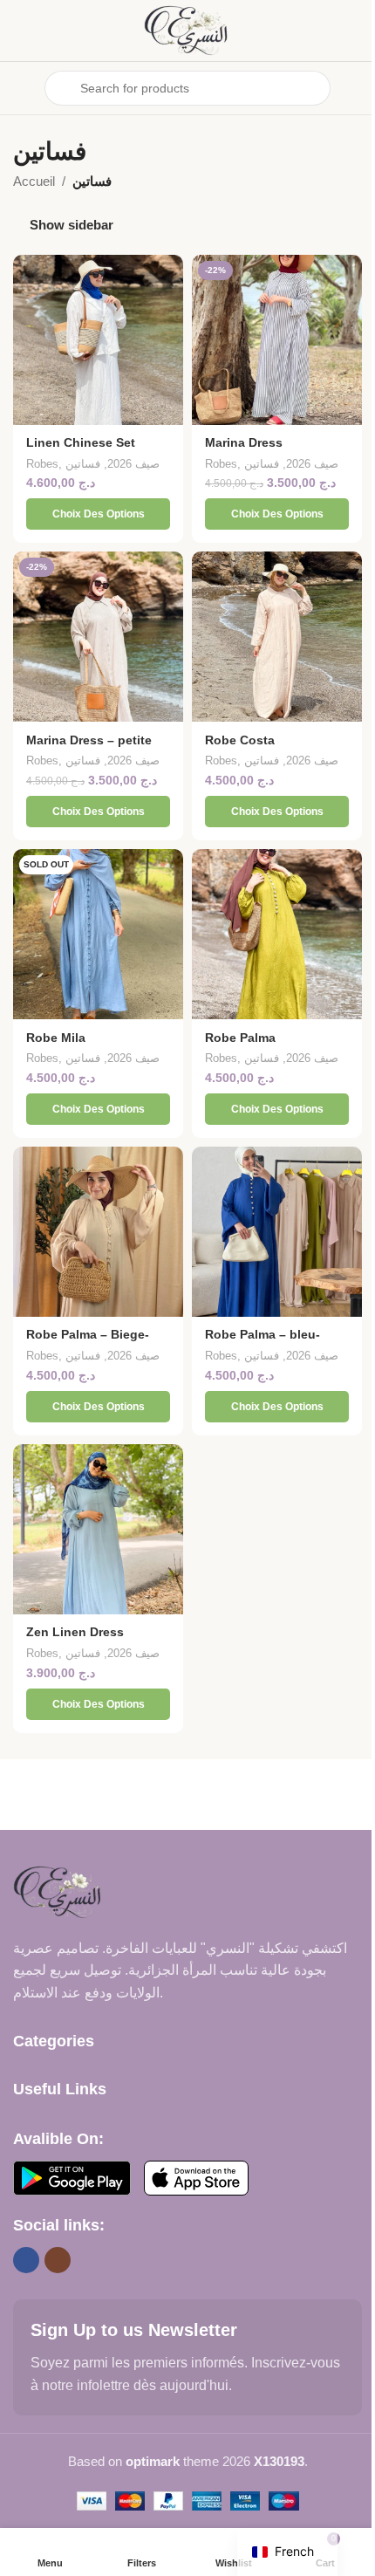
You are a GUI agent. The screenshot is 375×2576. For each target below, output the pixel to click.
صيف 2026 (133, 464)
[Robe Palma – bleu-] (277, 1232)
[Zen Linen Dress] (98, 1529)
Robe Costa (240, 740)
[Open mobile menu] (20, 88)
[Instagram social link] (58, 2260)
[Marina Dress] (277, 340)
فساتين (83, 464)
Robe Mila (56, 1038)
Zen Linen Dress (75, 1632)
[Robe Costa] (277, 637)
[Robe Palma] (277, 934)
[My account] (355, 88)
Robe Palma (240, 1038)
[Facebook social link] (26, 2260)
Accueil (34, 181)
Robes (42, 464)
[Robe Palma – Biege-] (98, 1232)
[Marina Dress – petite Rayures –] (98, 637)
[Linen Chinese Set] (98, 340)
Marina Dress (244, 443)
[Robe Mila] (98, 934)
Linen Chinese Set (81, 443)
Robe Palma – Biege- (88, 1335)
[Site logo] (187, 29)
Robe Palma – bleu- (262, 1335)
